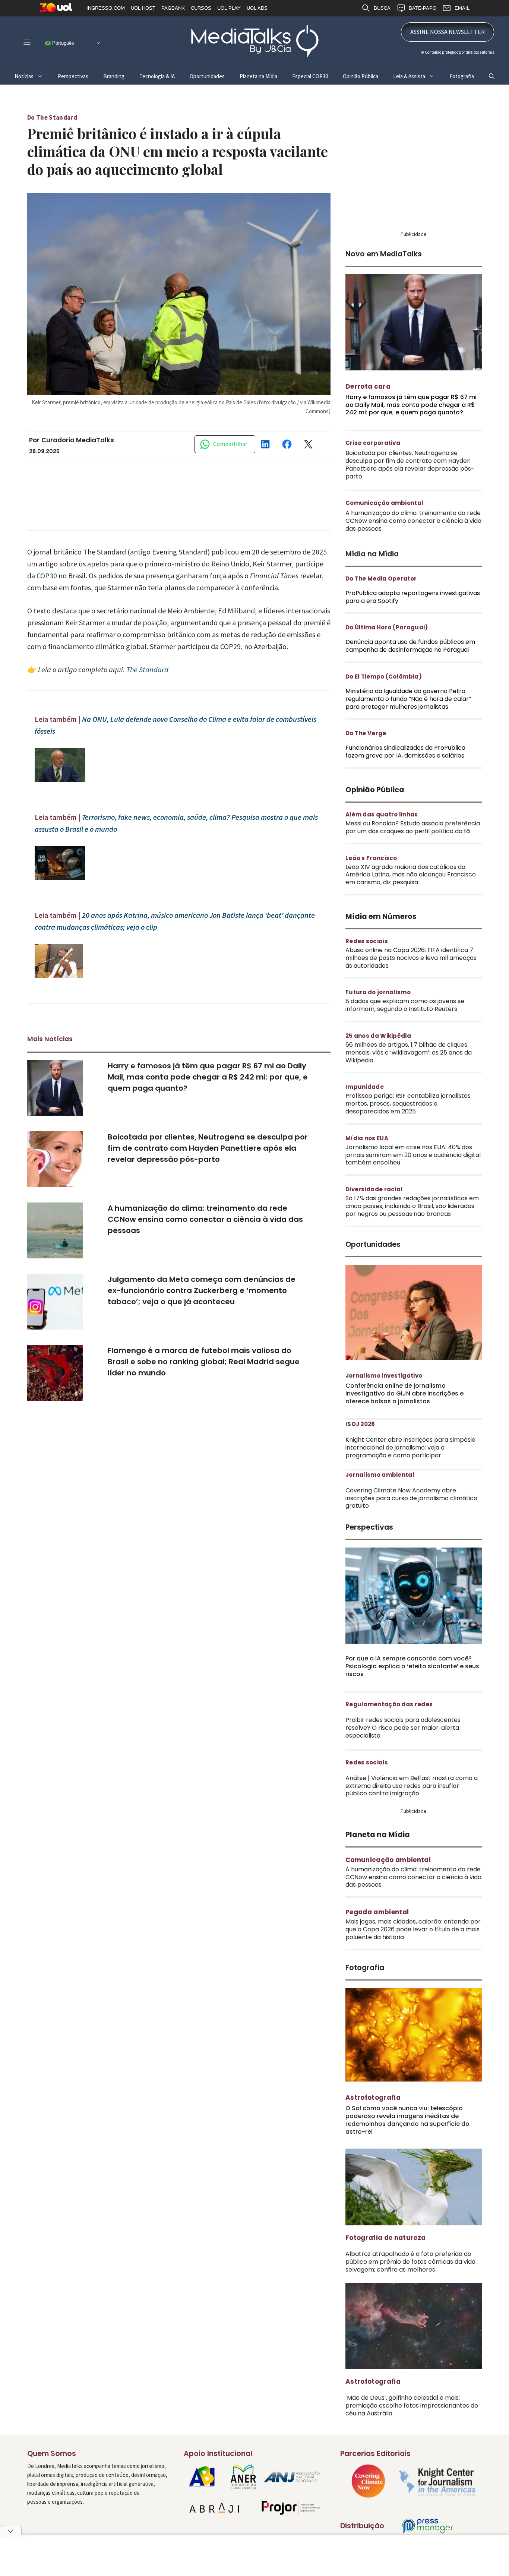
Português (62, 43)
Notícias (24, 76)
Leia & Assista (409, 76)
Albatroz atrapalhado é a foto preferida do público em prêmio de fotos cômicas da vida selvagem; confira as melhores (410, 2262)
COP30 (47, 576)
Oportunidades (207, 76)
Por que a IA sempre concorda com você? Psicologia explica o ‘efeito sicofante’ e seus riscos (412, 1666)
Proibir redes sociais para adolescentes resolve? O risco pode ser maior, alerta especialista (403, 1728)
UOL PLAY (229, 8)
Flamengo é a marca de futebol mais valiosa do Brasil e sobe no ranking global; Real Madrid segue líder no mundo (204, 1362)
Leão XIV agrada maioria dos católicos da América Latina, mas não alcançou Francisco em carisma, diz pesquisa (411, 875)
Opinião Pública (361, 76)
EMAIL (462, 8)
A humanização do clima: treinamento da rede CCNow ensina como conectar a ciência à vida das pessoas (205, 1219)
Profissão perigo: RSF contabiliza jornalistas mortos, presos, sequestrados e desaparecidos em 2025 (408, 1104)
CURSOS (201, 8)
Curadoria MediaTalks (78, 440)
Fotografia (462, 76)
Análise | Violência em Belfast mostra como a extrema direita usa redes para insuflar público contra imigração (412, 1786)
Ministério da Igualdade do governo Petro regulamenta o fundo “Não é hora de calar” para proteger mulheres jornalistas (408, 699)
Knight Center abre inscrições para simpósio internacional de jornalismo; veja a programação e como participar (410, 1447)
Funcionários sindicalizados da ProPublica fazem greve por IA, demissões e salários (405, 752)
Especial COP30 (310, 76)
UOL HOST (143, 8)
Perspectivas (73, 76)
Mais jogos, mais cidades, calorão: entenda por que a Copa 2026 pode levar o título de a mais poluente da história (413, 1929)
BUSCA (382, 8)
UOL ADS (257, 8)
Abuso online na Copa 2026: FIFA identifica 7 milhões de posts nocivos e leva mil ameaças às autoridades (411, 958)
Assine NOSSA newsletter (448, 32)
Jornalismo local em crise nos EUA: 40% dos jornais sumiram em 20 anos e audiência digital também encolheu (413, 1155)
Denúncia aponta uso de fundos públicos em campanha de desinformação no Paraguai (410, 646)
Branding (114, 76)
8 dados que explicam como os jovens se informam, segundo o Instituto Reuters (405, 1005)
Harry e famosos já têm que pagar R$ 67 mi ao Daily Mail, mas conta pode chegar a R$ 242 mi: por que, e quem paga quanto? (208, 1077)
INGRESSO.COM (106, 8)
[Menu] (27, 42)
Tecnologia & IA (157, 76)
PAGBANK (173, 8)
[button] (492, 76)
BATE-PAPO (423, 8)
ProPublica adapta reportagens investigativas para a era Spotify (413, 597)
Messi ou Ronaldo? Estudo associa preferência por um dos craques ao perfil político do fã (413, 827)
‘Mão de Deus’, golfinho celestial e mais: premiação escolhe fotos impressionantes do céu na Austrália (412, 2406)
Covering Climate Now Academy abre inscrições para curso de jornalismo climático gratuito (411, 1498)
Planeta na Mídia (258, 76)
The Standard (147, 669)
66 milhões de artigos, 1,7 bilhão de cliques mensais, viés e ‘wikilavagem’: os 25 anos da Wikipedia (409, 1052)
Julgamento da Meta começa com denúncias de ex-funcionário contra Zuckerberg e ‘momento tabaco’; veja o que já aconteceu (202, 1290)
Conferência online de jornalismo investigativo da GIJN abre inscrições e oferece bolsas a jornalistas (404, 1393)
